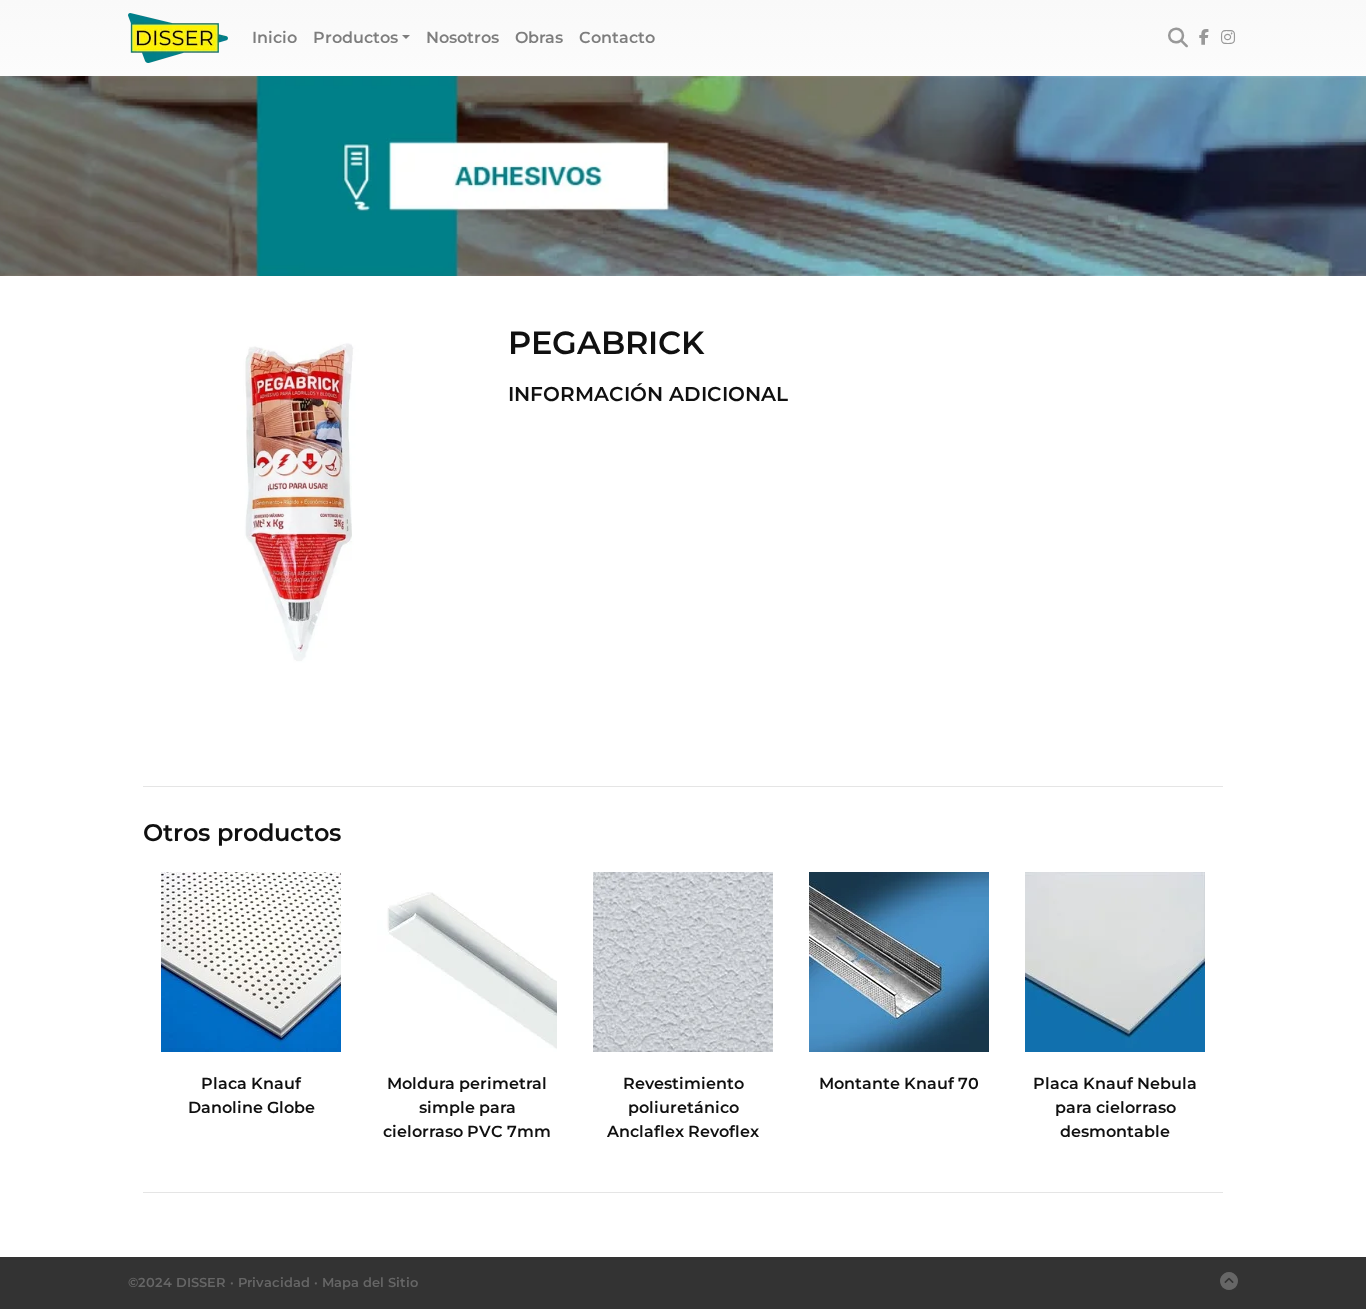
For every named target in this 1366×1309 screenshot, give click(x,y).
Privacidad (274, 1282)
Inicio (278, 37)
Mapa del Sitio (370, 1282)
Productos (355, 37)
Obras (539, 37)
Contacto (617, 37)
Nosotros (462, 37)
